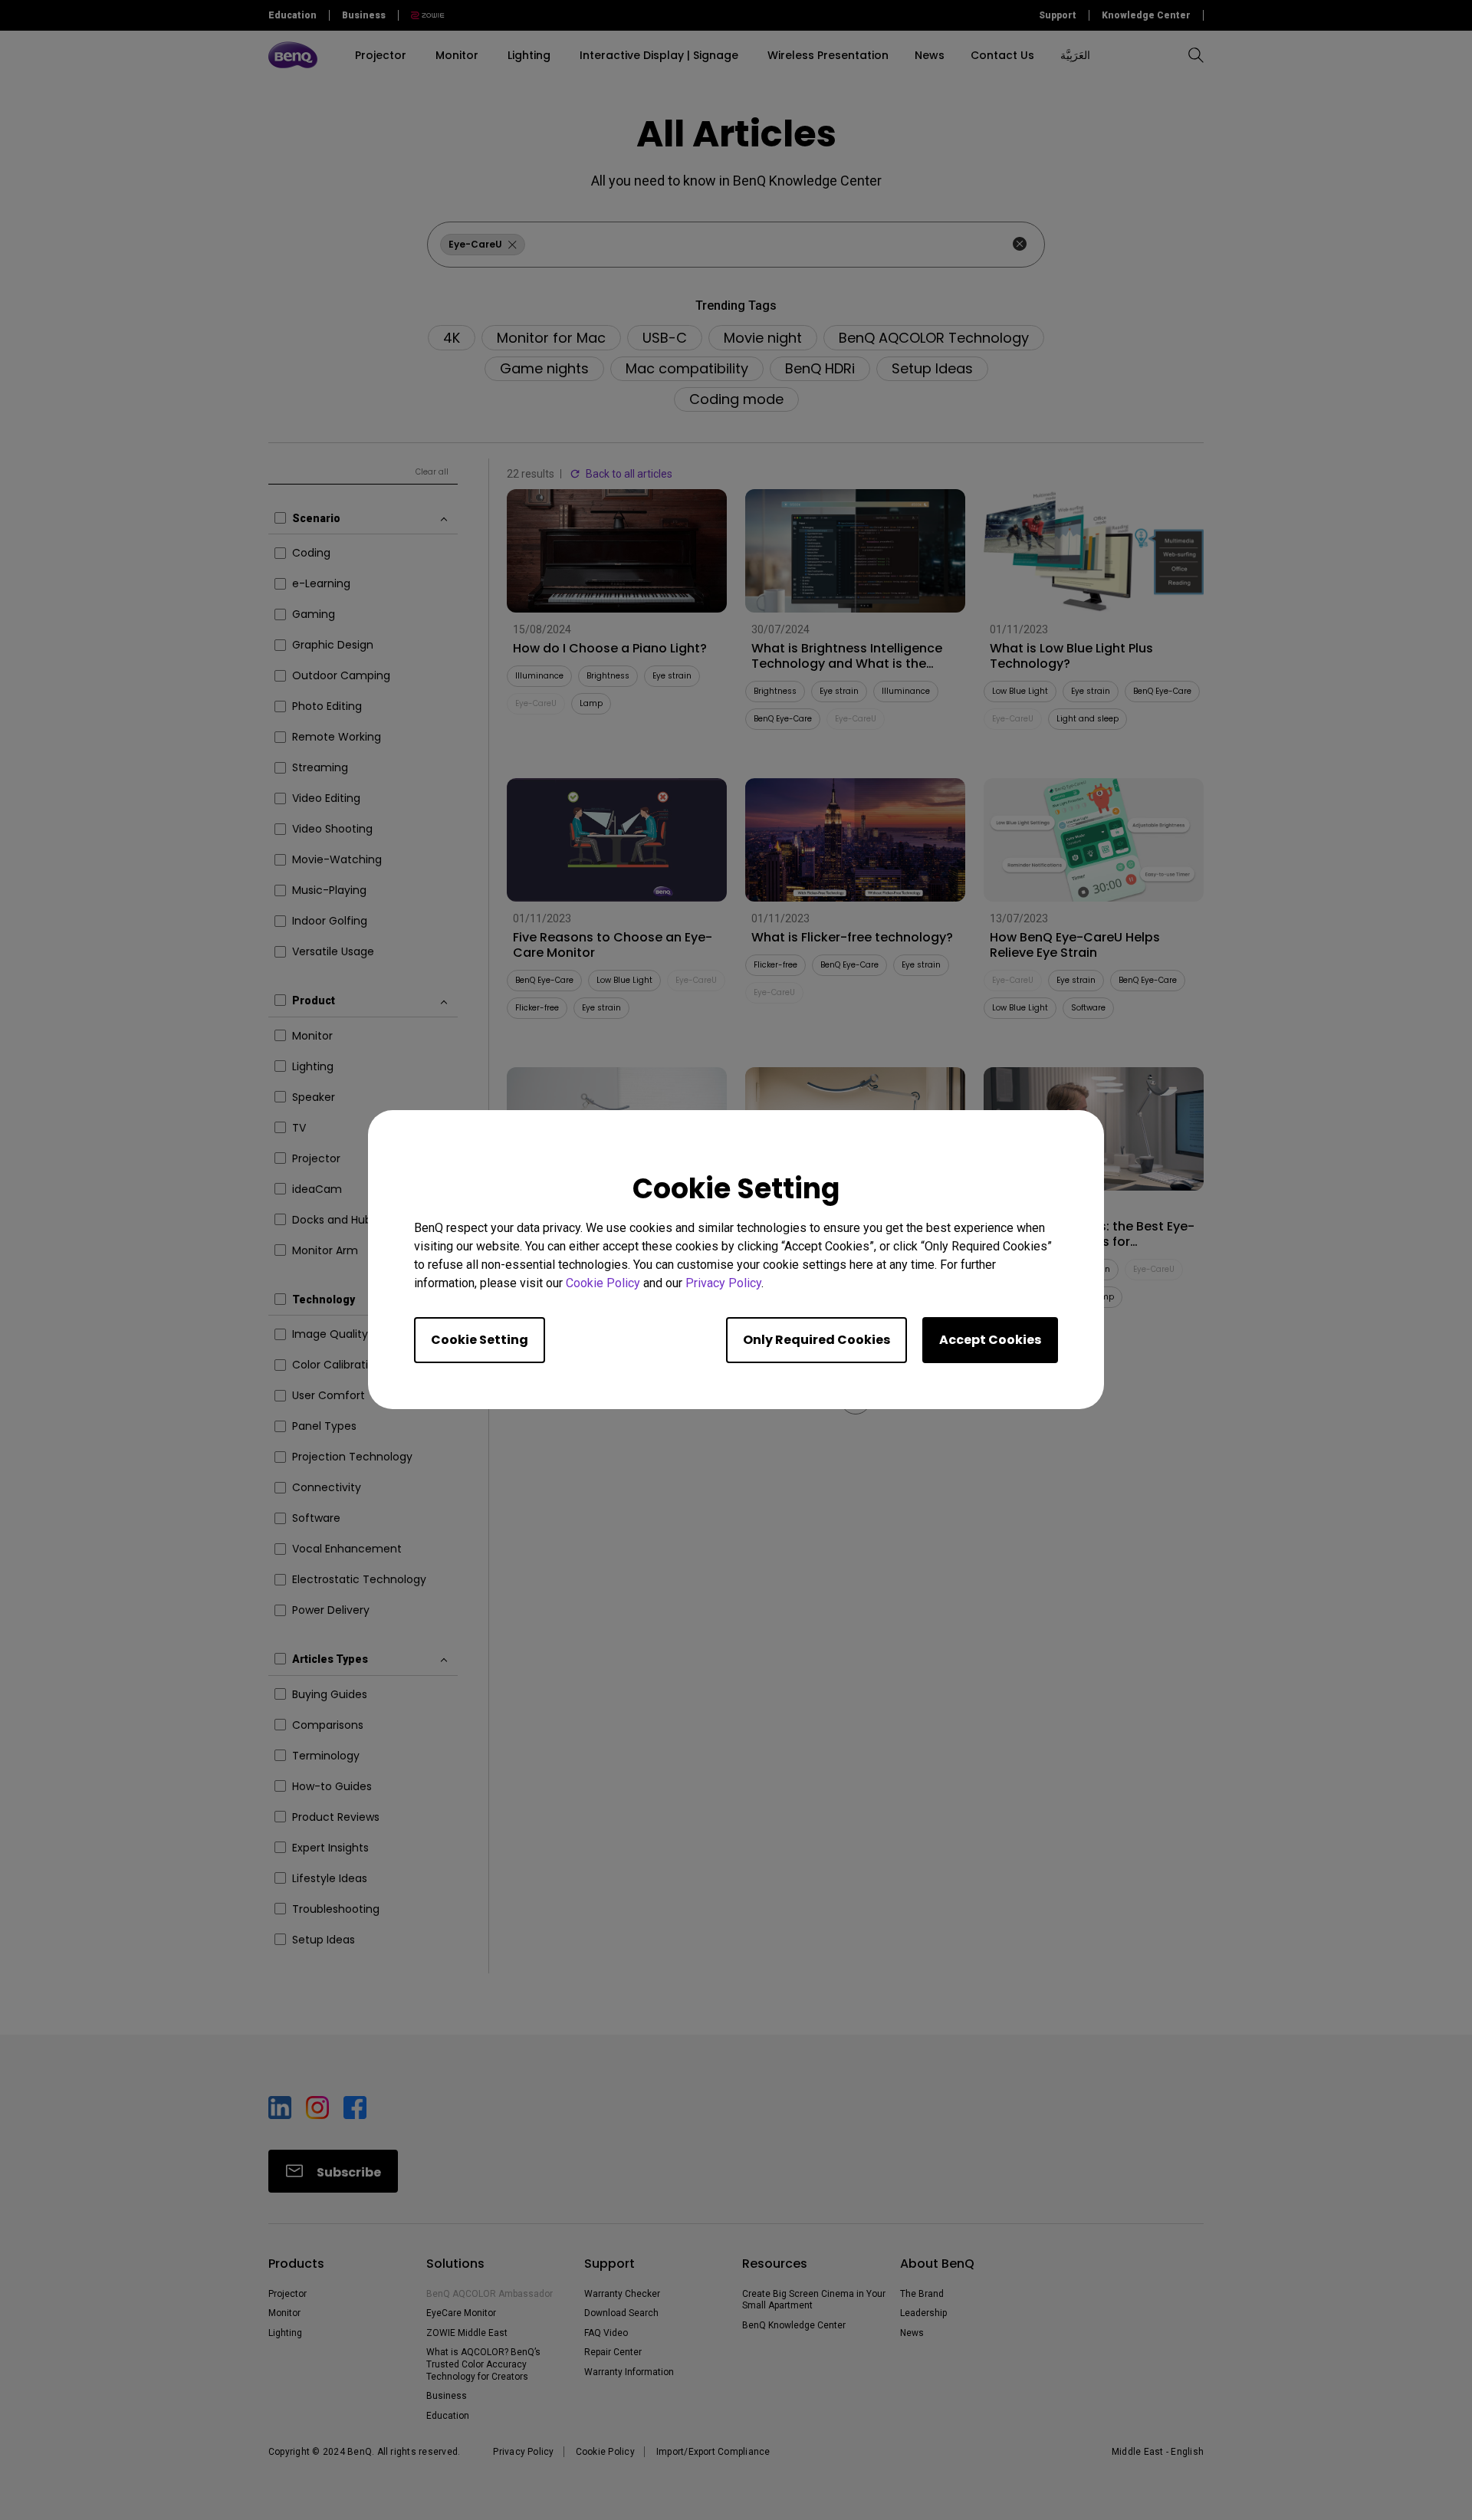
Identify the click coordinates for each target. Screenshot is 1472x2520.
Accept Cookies (990, 1340)
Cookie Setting (480, 1340)
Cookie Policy (603, 1284)
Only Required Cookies (816, 1340)
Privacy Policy (723, 1284)
